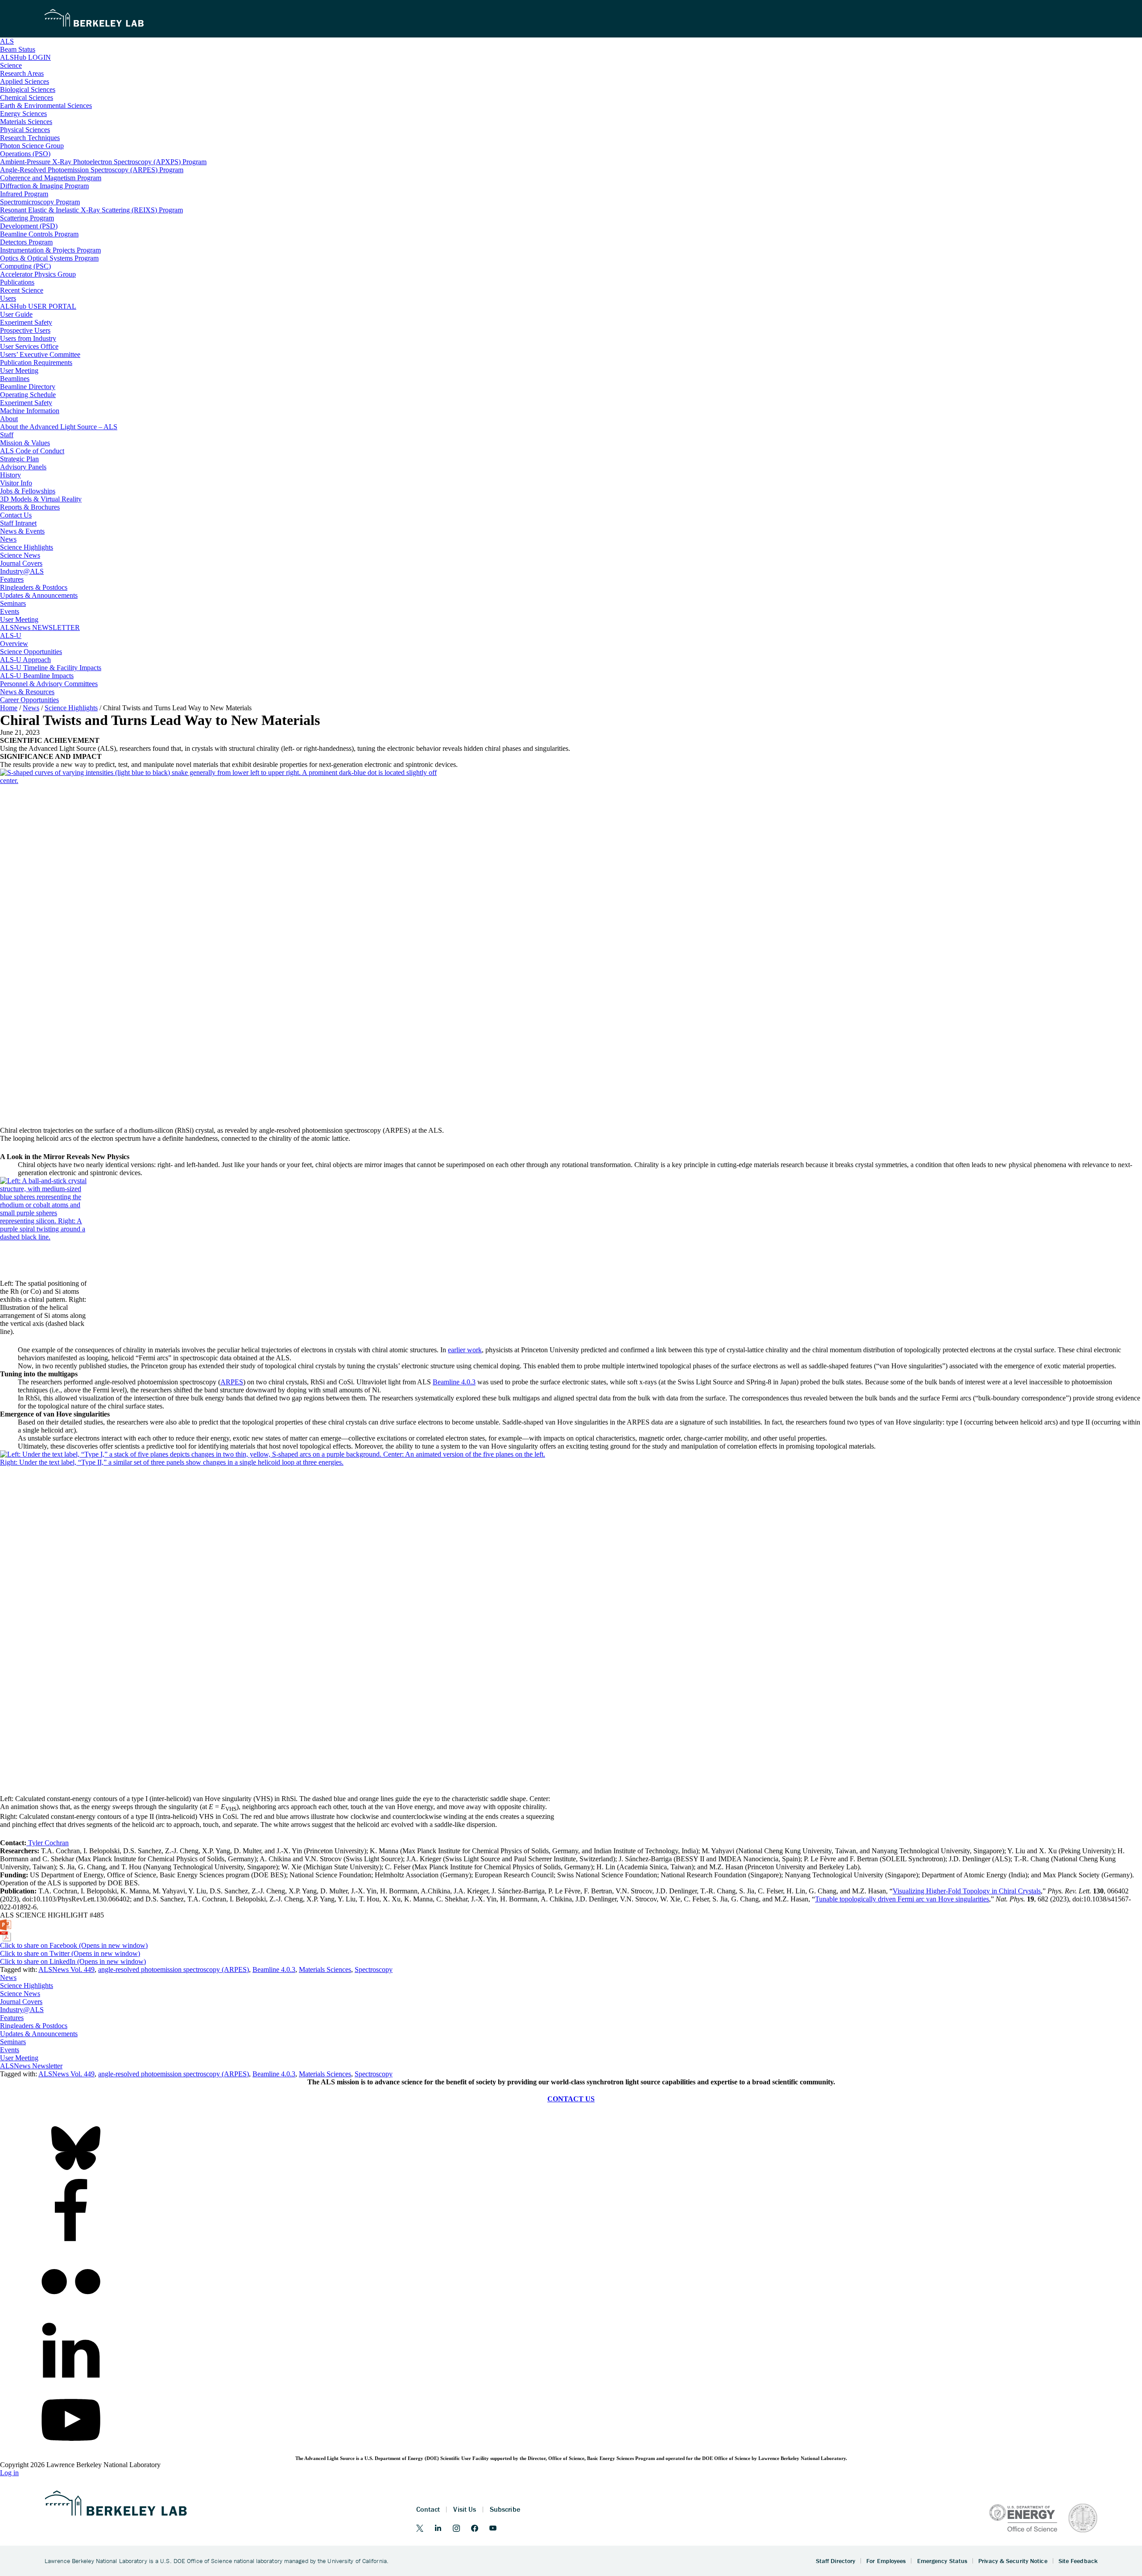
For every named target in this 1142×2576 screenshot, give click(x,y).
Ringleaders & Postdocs (34, 2026)
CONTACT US (571, 2099)
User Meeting (19, 2058)
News (8, 1978)
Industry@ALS (22, 2010)
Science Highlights (27, 1986)
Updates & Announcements (39, 2034)
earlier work (465, 1350)
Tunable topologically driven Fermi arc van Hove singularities (902, 1899)
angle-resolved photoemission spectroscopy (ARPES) (174, 1969)
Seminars (13, 2042)
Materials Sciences (325, 1969)
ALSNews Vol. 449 (66, 1969)
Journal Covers (21, 2002)
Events (10, 2050)
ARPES (232, 1382)
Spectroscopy (374, 1969)
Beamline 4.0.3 (454, 1382)
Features (12, 2018)
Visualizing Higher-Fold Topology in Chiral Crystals (967, 1891)
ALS (7, 41)
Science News (20, 1994)
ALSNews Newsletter (31, 2066)
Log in (9, 2473)
